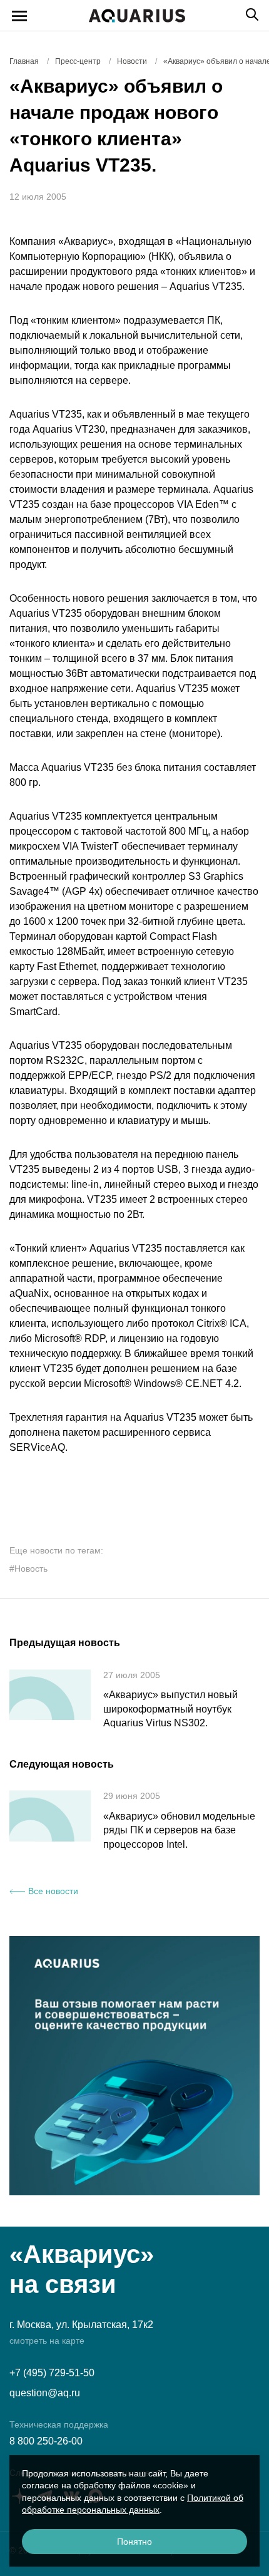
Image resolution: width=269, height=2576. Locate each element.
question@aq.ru (45, 2393)
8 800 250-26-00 (46, 2441)
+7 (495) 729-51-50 (52, 2373)
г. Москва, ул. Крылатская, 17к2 (81, 2325)
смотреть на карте (47, 2341)
